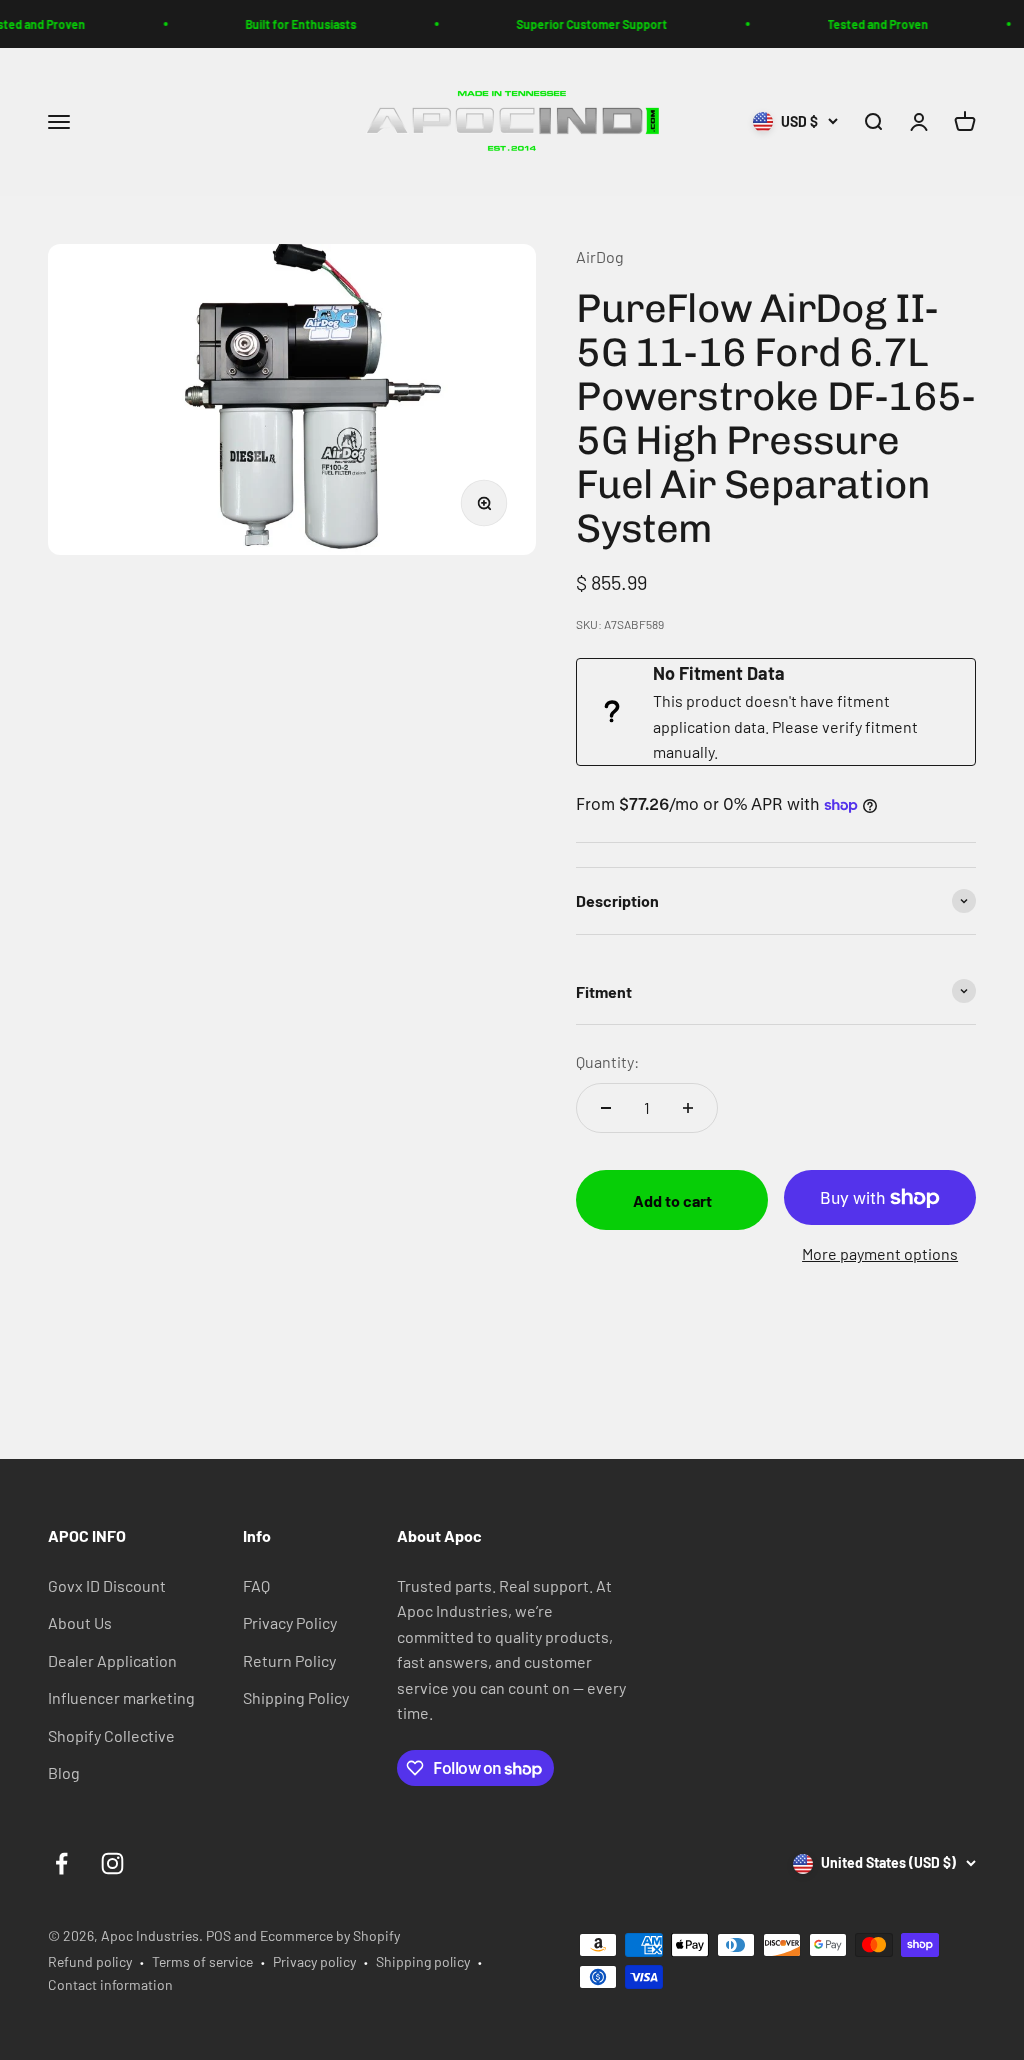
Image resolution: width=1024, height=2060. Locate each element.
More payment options (880, 1253)
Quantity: (607, 1061)
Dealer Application (112, 1660)
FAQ (256, 1585)
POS (218, 1935)
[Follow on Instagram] (112, 1863)
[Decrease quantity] (606, 1108)
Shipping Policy (296, 1697)
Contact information (110, 1984)
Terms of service (202, 1961)
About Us (80, 1622)
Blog (64, 1772)
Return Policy (289, 1660)
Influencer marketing (121, 1697)
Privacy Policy (290, 1622)
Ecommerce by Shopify (330, 1935)
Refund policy (90, 1961)
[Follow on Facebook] (61, 1863)
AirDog (600, 256)
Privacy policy (314, 1961)
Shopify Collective (111, 1735)
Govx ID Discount (107, 1585)
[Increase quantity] (688, 1108)
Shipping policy (423, 1961)
